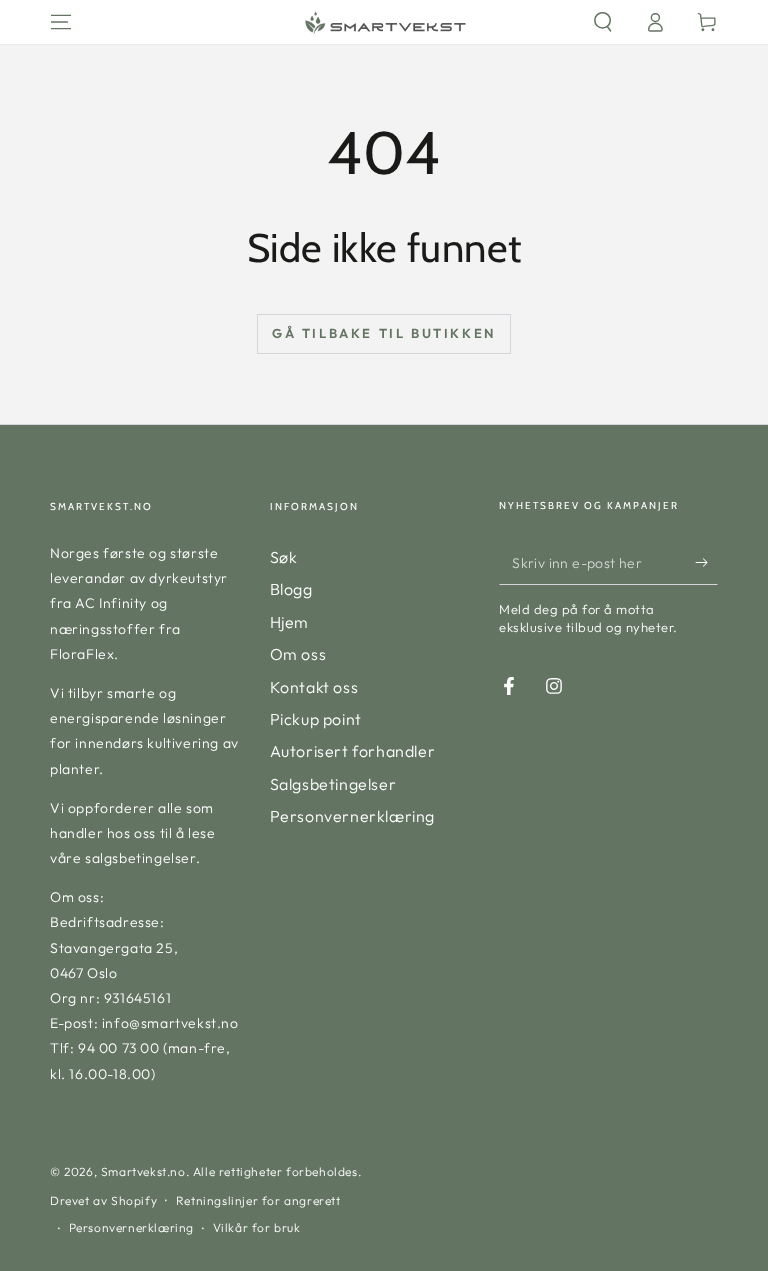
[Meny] (61, 22)
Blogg (291, 589)
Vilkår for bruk (257, 1227)
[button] (603, 22)
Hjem (289, 622)
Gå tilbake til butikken (384, 333)
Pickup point (316, 719)
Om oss (298, 654)
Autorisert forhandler (353, 751)
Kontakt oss (314, 687)
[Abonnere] (706, 562)
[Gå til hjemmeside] (384, 22)
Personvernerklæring (352, 816)
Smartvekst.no (143, 1171)
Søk (284, 557)
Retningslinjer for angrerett (258, 1200)
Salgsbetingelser (333, 784)
